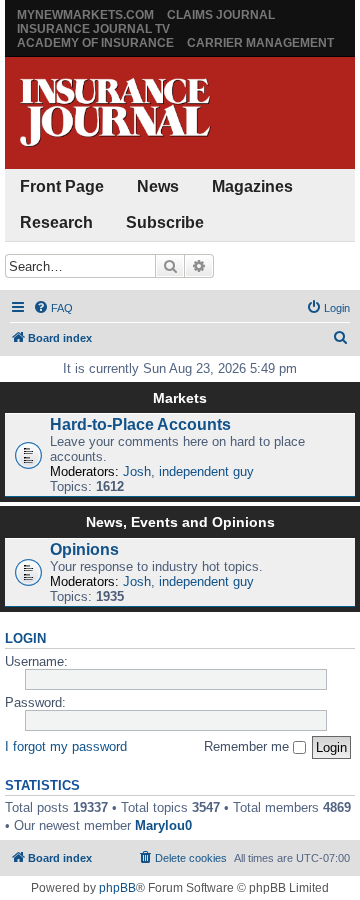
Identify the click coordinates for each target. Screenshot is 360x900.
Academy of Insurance (95, 43)
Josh (137, 471)
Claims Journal (221, 15)
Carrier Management (260, 43)
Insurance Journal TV (93, 29)
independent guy (206, 471)
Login (25, 639)
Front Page (62, 186)
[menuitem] (53, 308)
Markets (180, 398)
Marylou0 (163, 825)
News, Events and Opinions (180, 522)
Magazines (252, 186)
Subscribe (165, 222)
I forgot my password (66, 746)
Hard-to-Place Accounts (140, 424)
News (158, 186)
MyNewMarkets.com (85, 15)
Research (56, 222)
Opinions (84, 549)
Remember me (248, 746)
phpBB (117, 888)
